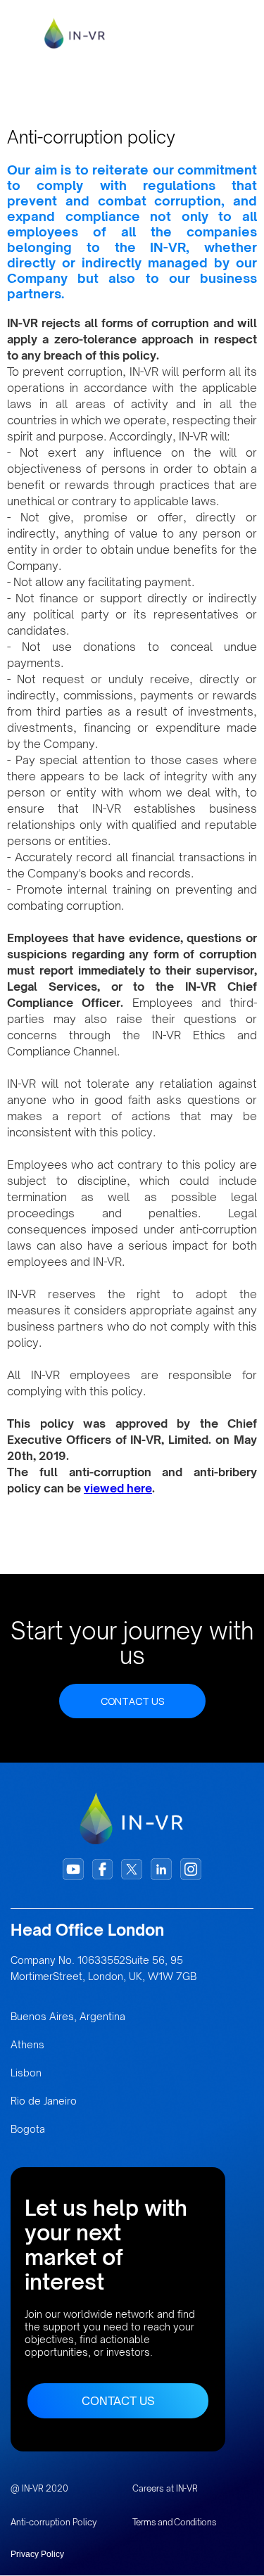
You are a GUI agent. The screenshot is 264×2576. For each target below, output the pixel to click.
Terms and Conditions (175, 2522)
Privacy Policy (37, 2554)
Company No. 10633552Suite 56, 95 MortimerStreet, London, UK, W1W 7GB (103, 1968)
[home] (81, 33)
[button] (234, 34)
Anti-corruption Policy (54, 2522)
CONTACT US (132, 1701)
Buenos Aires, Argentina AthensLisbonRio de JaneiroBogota (68, 2073)
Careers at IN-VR (165, 2488)
